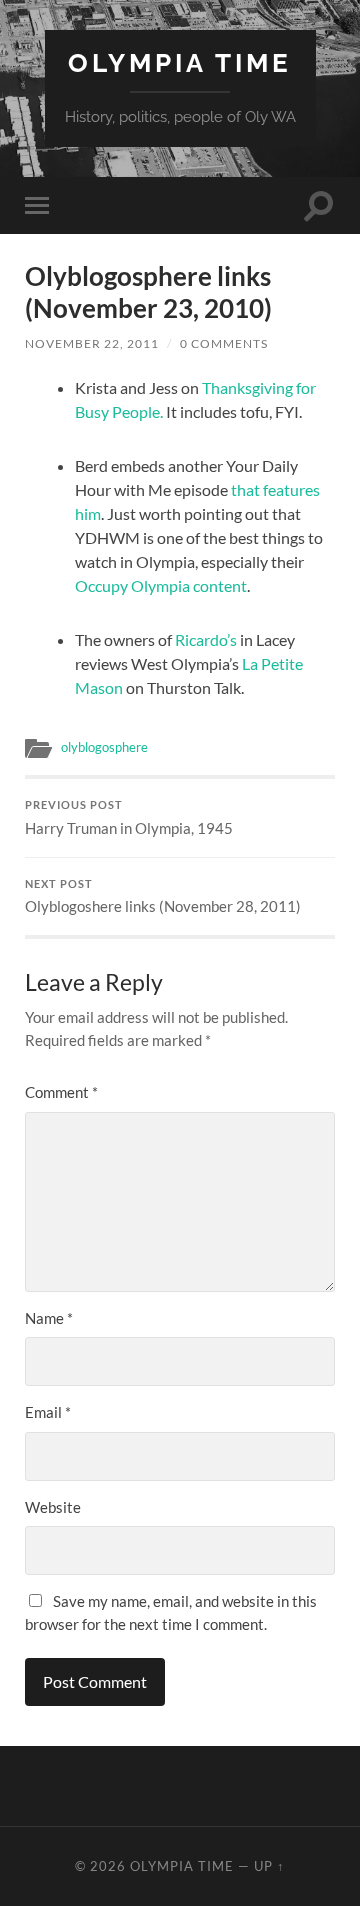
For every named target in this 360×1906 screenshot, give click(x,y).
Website (53, 1507)
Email (48, 1412)
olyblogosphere (104, 747)
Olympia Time (180, 62)
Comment (61, 1092)
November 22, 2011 (92, 343)
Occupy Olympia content (161, 585)
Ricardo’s (207, 639)
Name (49, 1318)
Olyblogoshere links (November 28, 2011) (163, 897)
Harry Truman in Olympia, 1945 (129, 818)
